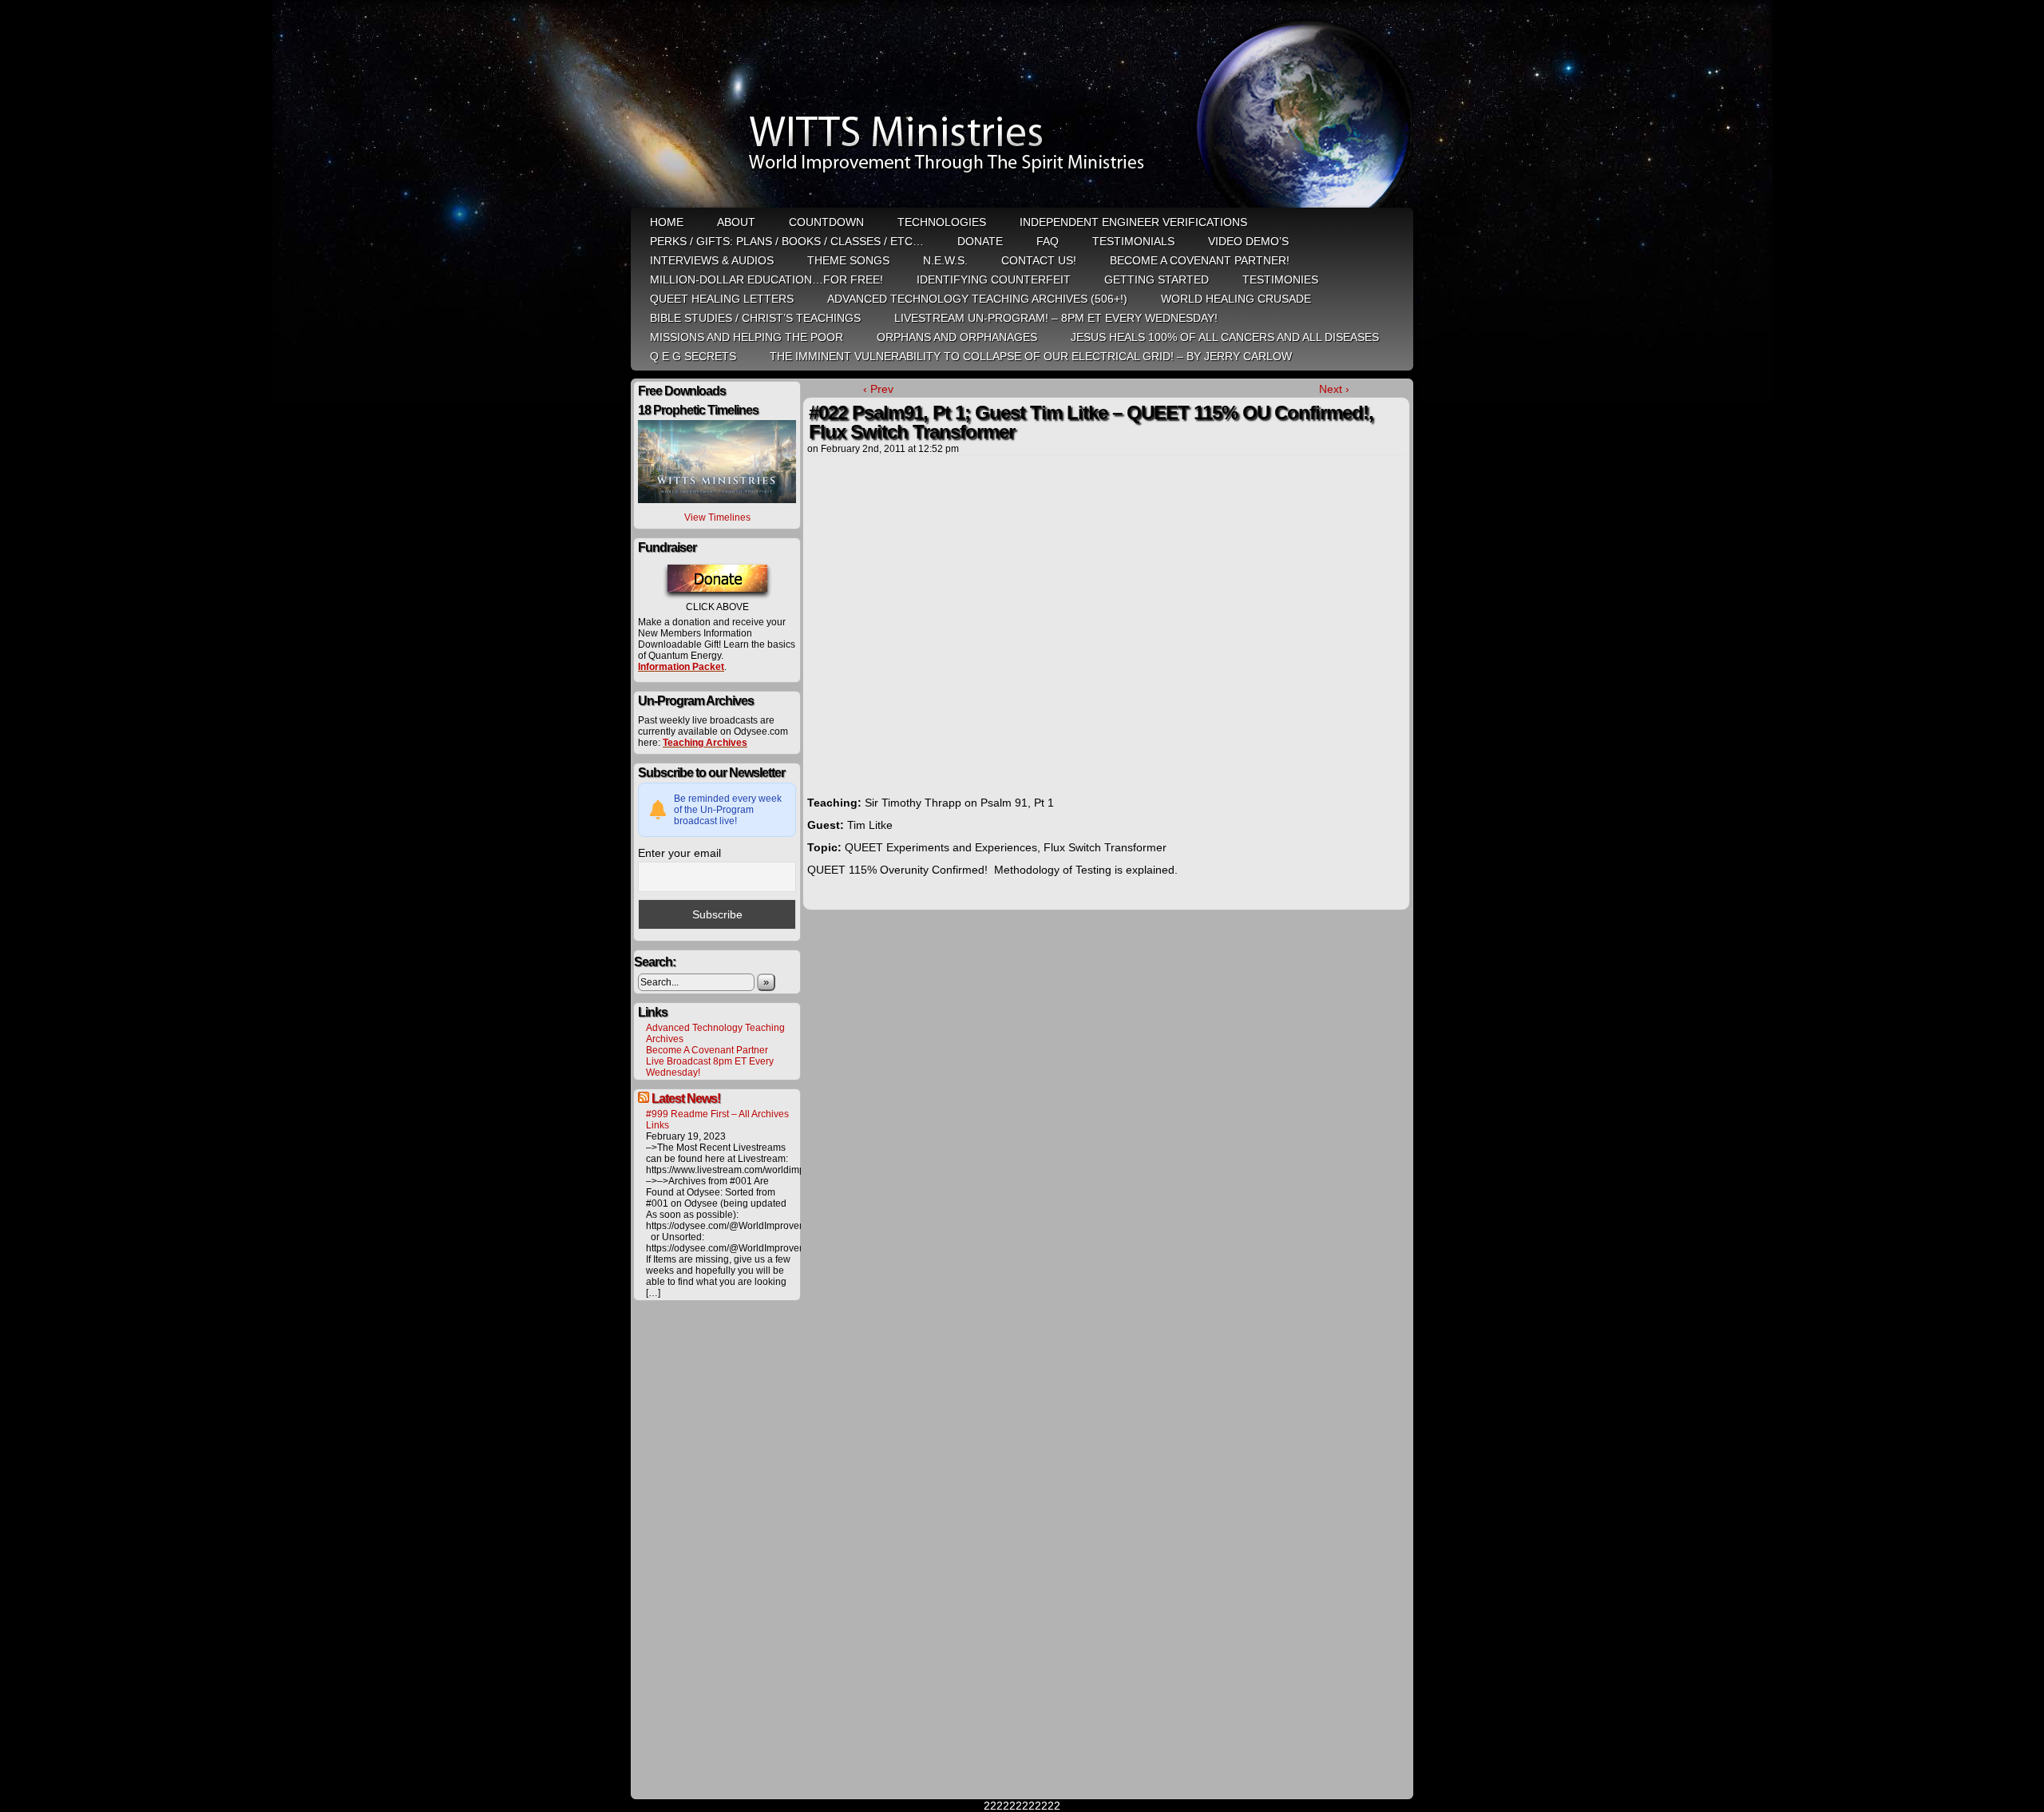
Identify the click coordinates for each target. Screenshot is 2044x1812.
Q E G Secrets (693, 356)
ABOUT (736, 222)
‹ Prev (878, 389)
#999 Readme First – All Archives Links (717, 1120)
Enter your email (679, 853)
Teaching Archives (705, 743)
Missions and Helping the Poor (747, 337)
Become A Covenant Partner (707, 1050)
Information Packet (681, 667)
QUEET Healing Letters (722, 299)
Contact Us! (1039, 260)
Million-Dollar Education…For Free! (766, 280)
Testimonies (1280, 280)
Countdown (826, 222)
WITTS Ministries (1024, 105)
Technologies (942, 222)
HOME (667, 222)
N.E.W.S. (945, 260)
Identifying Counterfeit (994, 280)
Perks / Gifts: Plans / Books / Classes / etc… (787, 241)
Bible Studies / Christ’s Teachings (755, 318)
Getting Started (1157, 280)
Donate (980, 241)
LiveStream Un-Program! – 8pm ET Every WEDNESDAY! (1056, 318)
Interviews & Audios (712, 260)
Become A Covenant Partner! (1200, 260)
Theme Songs (848, 260)
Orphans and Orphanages (957, 337)
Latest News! (686, 1098)
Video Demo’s (1248, 241)
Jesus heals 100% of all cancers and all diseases (1225, 337)
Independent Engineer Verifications (1133, 222)
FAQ (1048, 241)
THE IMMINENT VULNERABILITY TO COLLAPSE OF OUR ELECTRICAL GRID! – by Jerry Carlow (1031, 356)
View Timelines (717, 517)
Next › (1334, 389)
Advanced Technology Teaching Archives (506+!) (977, 299)
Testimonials (1133, 241)
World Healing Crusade (1236, 299)
